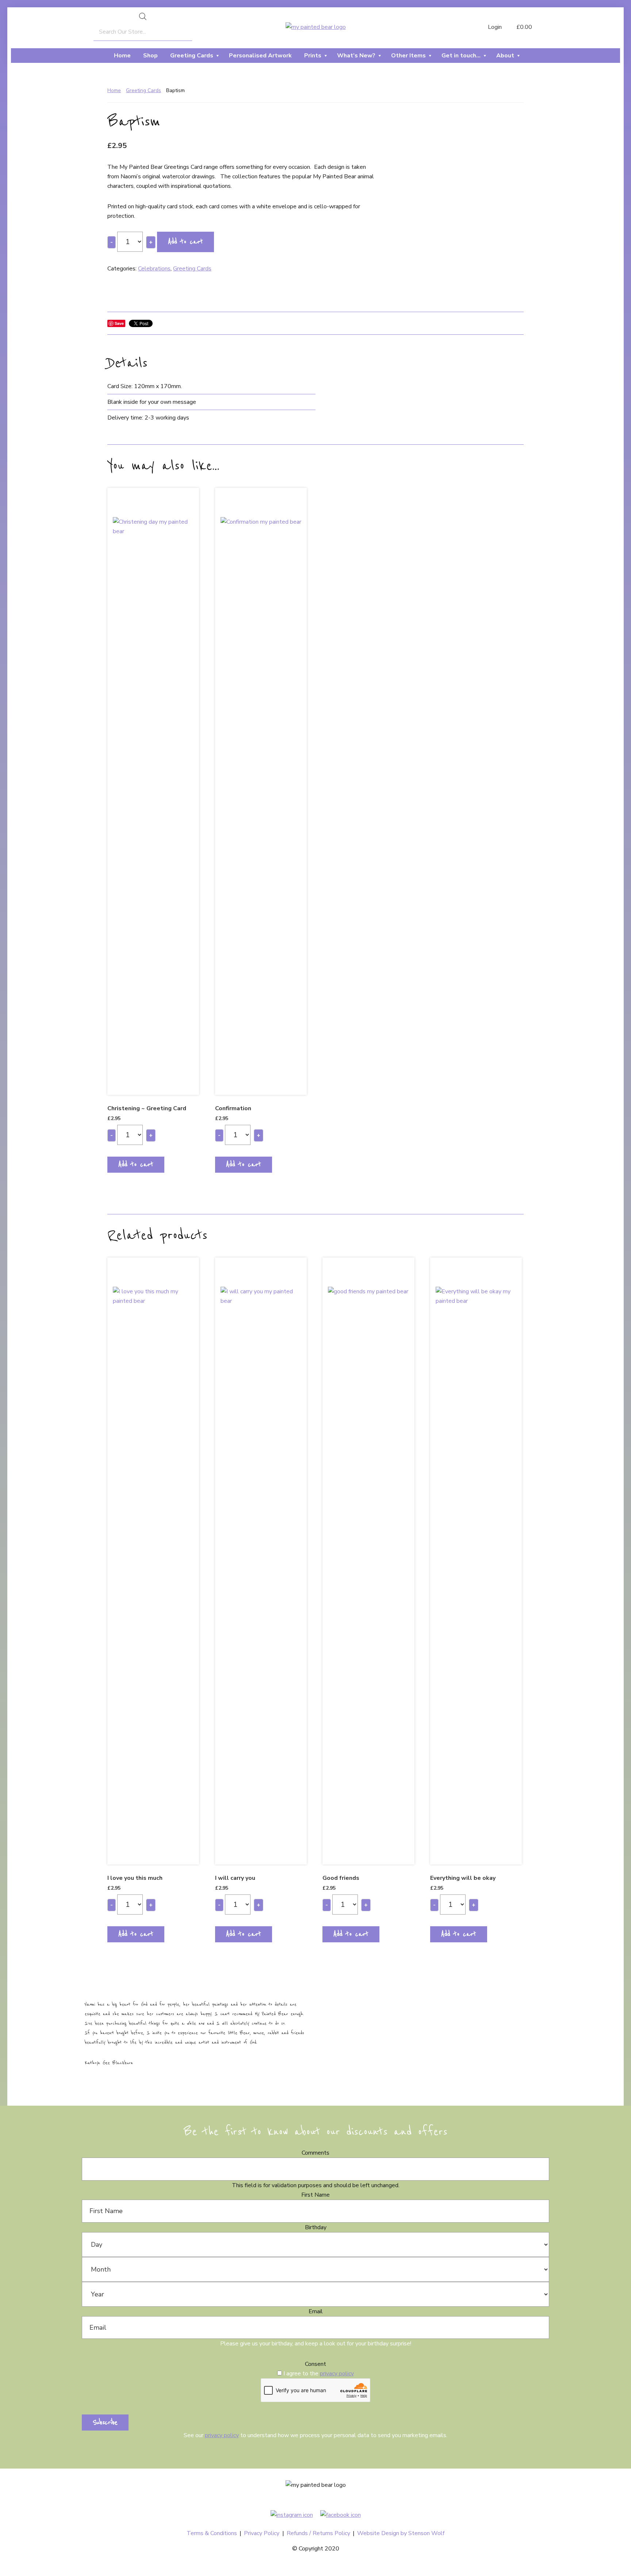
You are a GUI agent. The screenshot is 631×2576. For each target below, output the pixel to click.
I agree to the (319, 2374)
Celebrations (154, 269)
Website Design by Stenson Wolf (401, 2533)
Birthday (316, 2227)
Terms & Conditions (212, 2533)
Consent (315, 2364)
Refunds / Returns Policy (318, 2533)
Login (494, 27)
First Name (315, 2195)
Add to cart (186, 242)
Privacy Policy (262, 2533)
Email (316, 2311)
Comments (315, 2153)
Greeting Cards (144, 90)
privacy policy (337, 2374)
